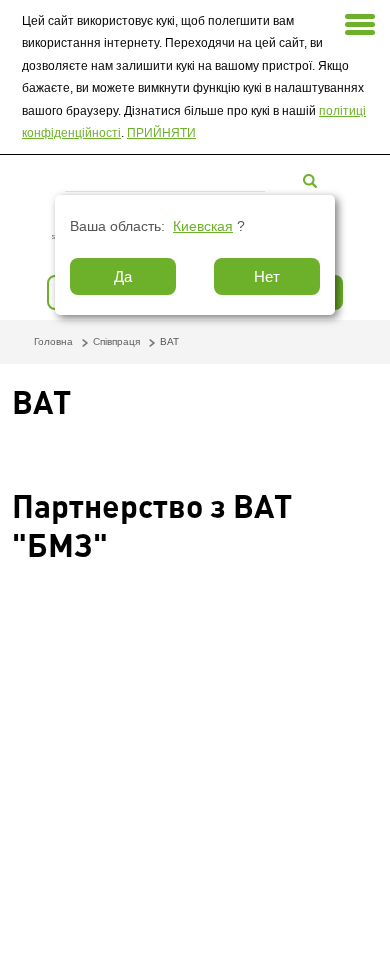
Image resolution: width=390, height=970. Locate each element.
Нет (267, 276)
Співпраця (116, 341)
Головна (53, 341)
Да (123, 276)
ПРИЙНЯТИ (161, 133)
